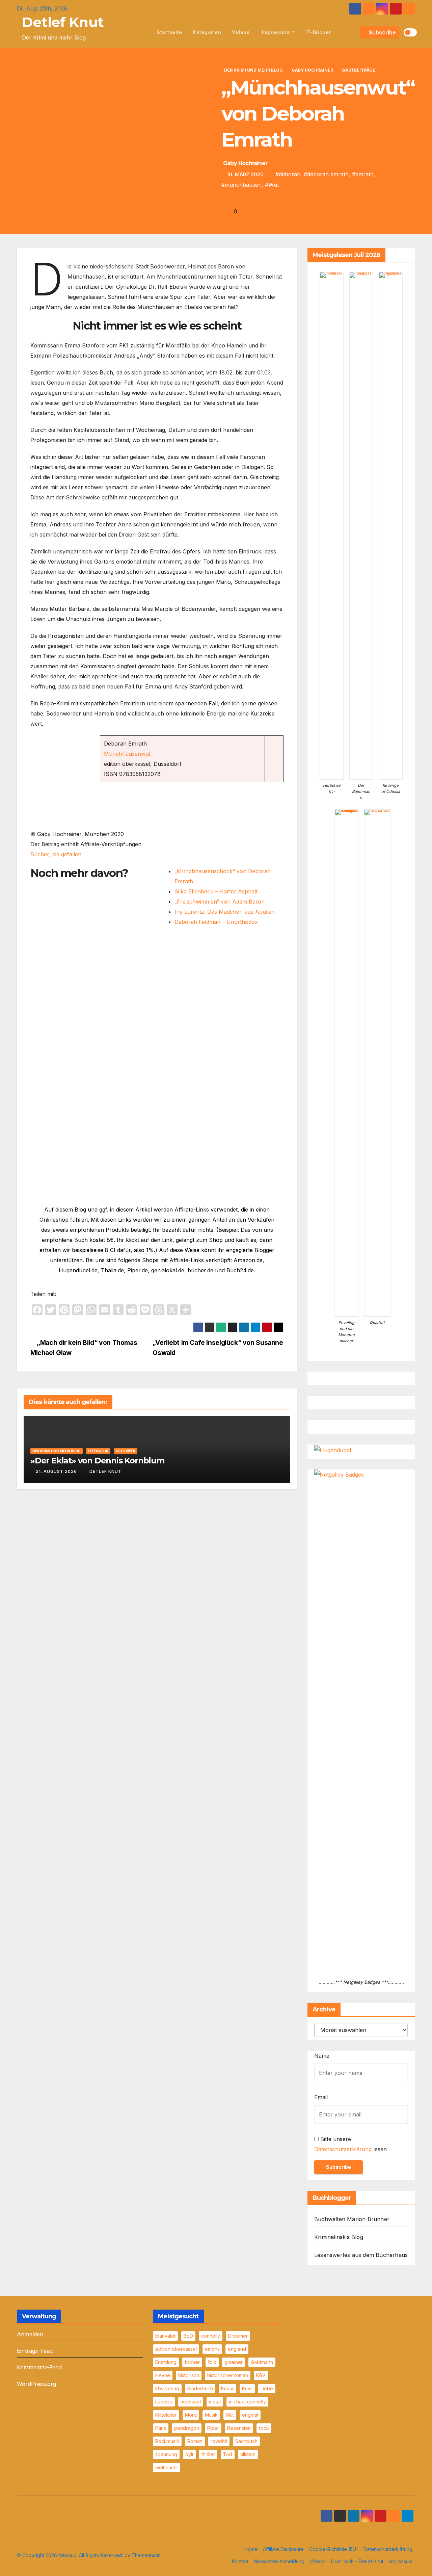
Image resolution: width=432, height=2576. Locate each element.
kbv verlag (167, 2388)
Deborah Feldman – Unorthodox (216, 922)
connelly (211, 2336)
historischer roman (228, 2375)
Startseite (169, 32)
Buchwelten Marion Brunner (352, 2219)
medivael (191, 2402)
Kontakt (240, 2561)
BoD (188, 2336)
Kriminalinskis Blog (339, 2237)
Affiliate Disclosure (283, 2549)
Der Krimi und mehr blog (253, 70)
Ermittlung (166, 2362)
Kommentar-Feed (39, 2367)
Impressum (276, 32)
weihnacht (167, 2467)
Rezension (239, 2428)
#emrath (363, 174)
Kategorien (207, 32)
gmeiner (234, 2362)
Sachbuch (246, 2441)
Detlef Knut (63, 22)
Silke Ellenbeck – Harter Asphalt (216, 891)
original (250, 2415)
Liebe (267, 2388)
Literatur (98, 1451)
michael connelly (247, 2402)
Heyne (163, 2375)
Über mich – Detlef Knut (357, 2561)
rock (264, 2428)
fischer (192, 2362)
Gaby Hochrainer (312, 70)
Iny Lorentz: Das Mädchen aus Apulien (225, 912)
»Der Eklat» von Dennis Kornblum (97, 1461)
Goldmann (262, 2362)
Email (321, 2097)
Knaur (227, 2388)
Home (251, 2549)
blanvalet (165, 2336)
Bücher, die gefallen (56, 854)
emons (212, 2349)
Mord (191, 2415)
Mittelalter (166, 2415)
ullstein (248, 2454)
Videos (241, 32)
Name (322, 2056)
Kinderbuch (200, 2388)
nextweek (126, 1451)
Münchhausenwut (127, 754)
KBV (261, 2375)
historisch (189, 2375)
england (237, 2349)
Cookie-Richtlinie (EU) (334, 2549)
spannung (166, 2454)
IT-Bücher (318, 32)
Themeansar (146, 2555)
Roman (195, 2441)
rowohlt (219, 2441)
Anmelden (30, 2334)
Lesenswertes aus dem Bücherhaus (361, 2255)
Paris (161, 2428)
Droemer (238, 2336)
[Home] (144, 32)
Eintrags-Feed (35, 2351)
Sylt (189, 2454)
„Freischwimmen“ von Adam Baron (220, 902)
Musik (211, 2415)
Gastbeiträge (359, 70)
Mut (230, 2415)
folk (212, 2362)
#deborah (288, 174)
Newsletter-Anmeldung (279, 2561)
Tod (228, 2454)
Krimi (247, 2388)
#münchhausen (241, 185)
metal (215, 2402)
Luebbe (164, 2402)
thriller (208, 2454)
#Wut (272, 185)
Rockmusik (167, 2441)
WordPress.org (37, 2384)
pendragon (187, 2428)
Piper (213, 2428)
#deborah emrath (326, 174)
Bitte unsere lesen (350, 2144)
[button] (353, 32)
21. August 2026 (56, 1471)
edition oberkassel (176, 2349)
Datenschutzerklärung (343, 2149)
